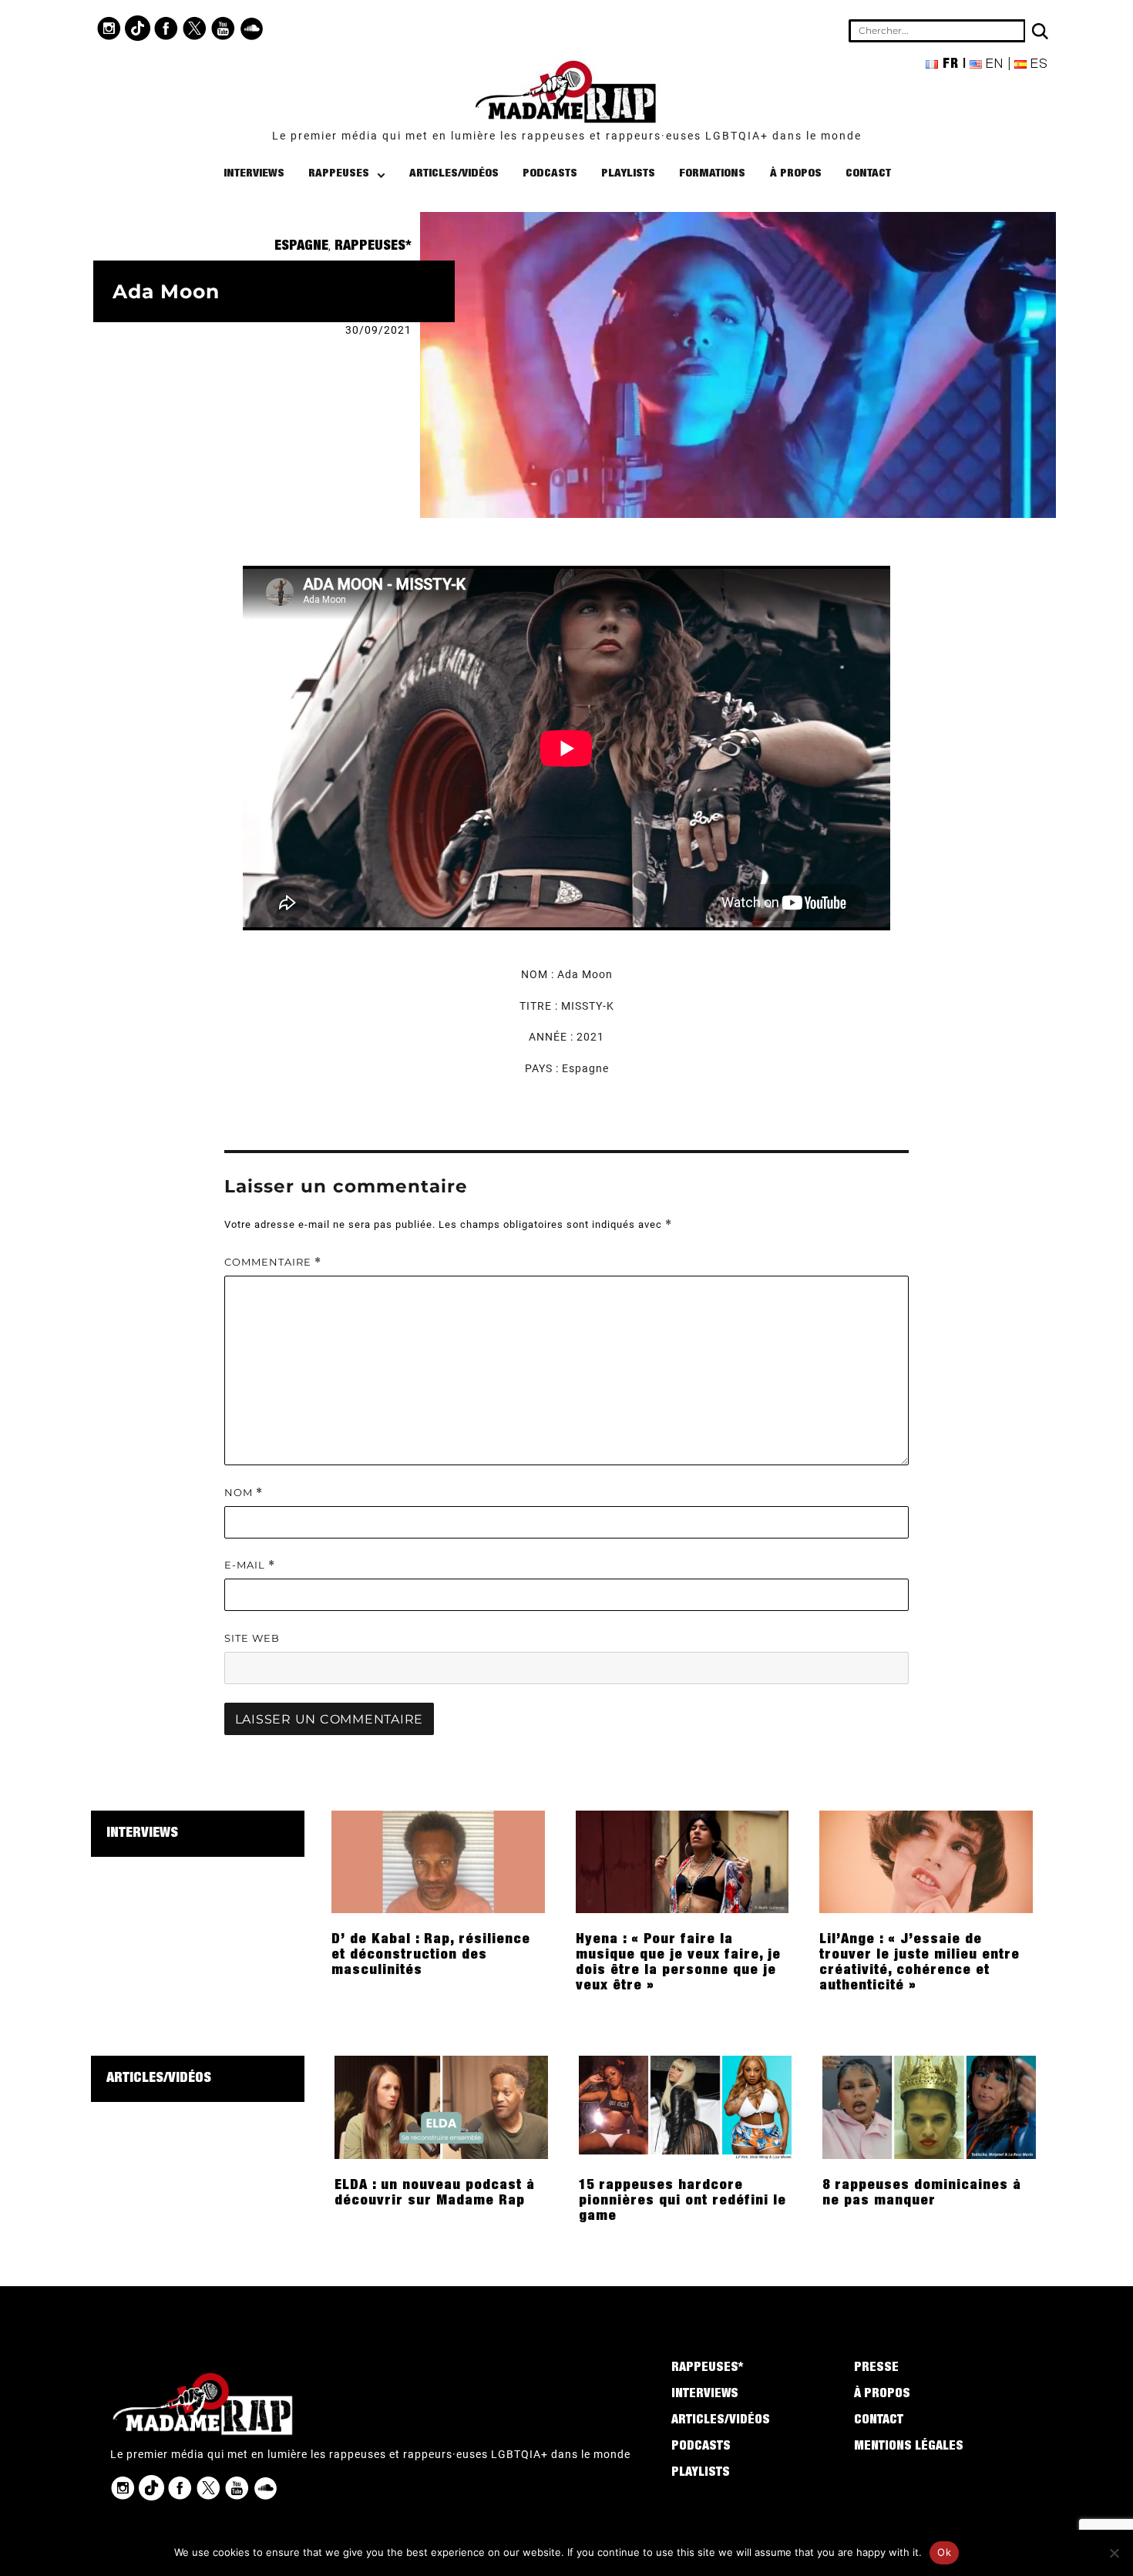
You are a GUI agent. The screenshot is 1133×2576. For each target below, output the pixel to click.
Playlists (628, 174)
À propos (796, 174)
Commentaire (273, 1262)
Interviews (254, 174)
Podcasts (550, 174)
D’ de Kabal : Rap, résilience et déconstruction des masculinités (431, 1956)
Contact (868, 174)
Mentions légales (909, 2447)
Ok (944, 2552)
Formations (712, 174)
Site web (252, 1638)
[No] (1114, 2553)
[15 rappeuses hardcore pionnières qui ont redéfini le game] (686, 2107)
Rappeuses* (373, 247)
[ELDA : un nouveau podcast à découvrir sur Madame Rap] (441, 2107)
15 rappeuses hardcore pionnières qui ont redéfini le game (682, 2201)
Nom (244, 1493)
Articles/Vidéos (454, 174)
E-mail (250, 1565)
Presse (876, 2369)
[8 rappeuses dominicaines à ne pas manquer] (929, 2107)
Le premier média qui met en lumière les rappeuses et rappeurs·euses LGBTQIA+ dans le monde (567, 136)
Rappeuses (339, 174)
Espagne (301, 247)
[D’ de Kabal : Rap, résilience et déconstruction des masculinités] (438, 1861)
